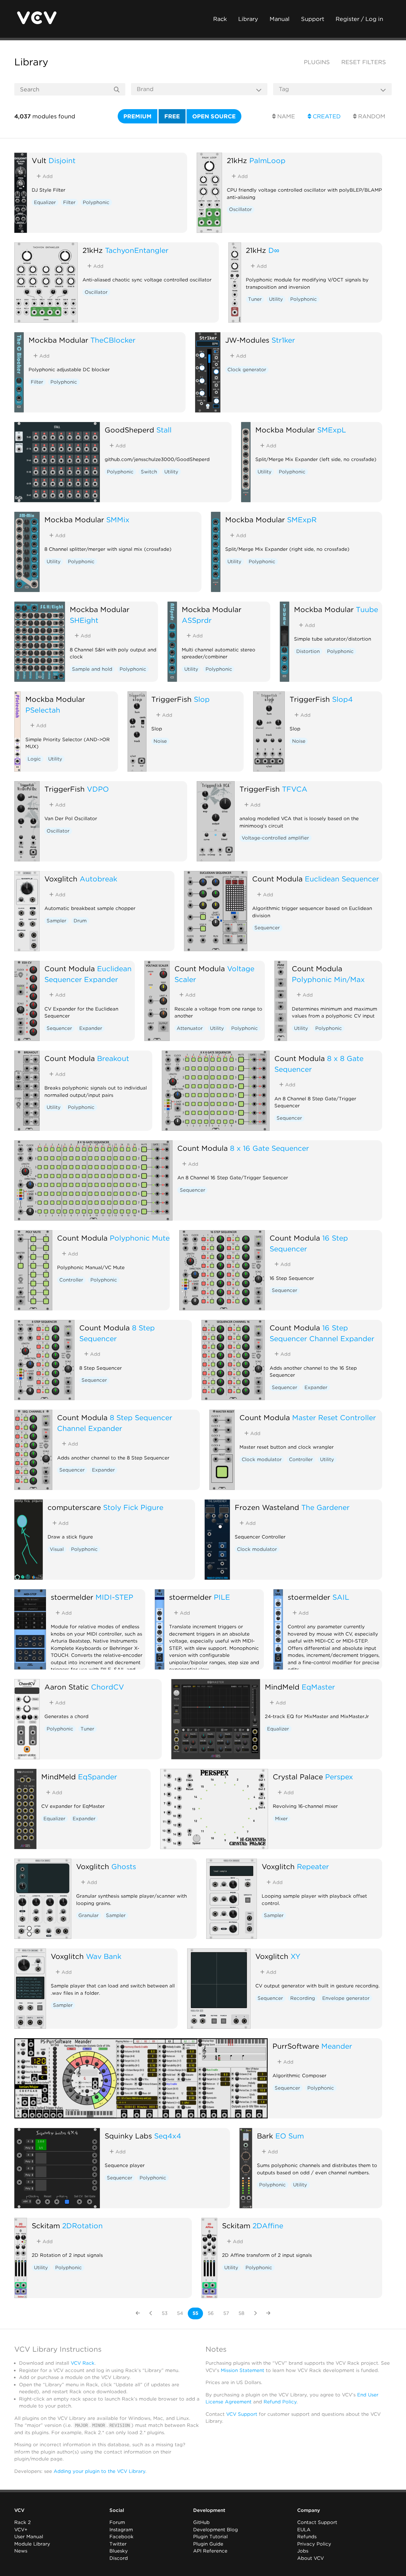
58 (241, 2313)
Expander (91, 1028)
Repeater (313, 1866)
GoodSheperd (129, 430)
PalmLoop (267, 160)
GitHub (201, 2522)
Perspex (339, 1777)
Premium (138, 116)
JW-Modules (247, 340)
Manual (280, 19)
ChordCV (108, 1687)
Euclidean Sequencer (342, 879)
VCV (19, 2510)
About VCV (311, 2558)
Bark (265, 2136)
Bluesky (119, 2551)
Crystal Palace (298, 1777)
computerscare (74, 1507)
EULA (304, 2530)
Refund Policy (280, 2402)
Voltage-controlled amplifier (275, 838)
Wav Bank (104, 1956)
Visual (57, 1549)
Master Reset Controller (334, 1417)
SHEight (84, 620)
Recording (303, 1998)
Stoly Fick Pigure (133, 1507)
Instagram (121, 2530)
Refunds (307, 2537)
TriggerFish (171, 699)
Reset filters (364, 62)
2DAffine (268, 2226)
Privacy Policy (314, 2544)
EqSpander (98, 1777)
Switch (149, 472)
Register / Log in (359, 19)
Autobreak (98, 879)
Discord (119, 2558)
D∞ (274, 250)
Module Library (32, 2544)
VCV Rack (83, 2363)
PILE (222, 1597)
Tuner (255, 299)
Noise (160, 741)
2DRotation (82, 2226)
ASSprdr (197, 620)
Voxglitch (61, 879)
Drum (80, 921)
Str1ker (283, 340)
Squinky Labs (128, 2136)
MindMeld (282, 1687)
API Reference (210, 2551)
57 (226, 2313)
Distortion (308, 651)
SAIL (341, 1597)
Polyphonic (96, 202)
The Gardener (325, 1507)
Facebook (121, 2537)
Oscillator (240, 209)
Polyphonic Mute (140, 1238)
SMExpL (332, 430)
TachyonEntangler (137, 250)
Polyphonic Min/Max (328, 979)
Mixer (281, 1819)
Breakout (113, 1058)
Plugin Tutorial (210, 2537)
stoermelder (72, 1597)
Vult (39, 160)
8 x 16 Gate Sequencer (269, 1148)
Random (371, 116)
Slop (202, 699)
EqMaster (318, 1687)
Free (172, 116)
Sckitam (46, 2226)
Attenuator (190, 1028)
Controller (71, 1280)
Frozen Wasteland (267, 1507)
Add (47, 176)
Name (285, 116)
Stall (164, 430)
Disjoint (62, 160)
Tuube (367, 609)
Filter (69, 202)
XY (295, 1956)
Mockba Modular (58, 340)
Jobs (303, 2551)
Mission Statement (242, 2370)
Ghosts (124, 1866)
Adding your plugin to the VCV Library (99, 2471)
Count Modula (277, 879)
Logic (34, 759)
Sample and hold (92, 669)
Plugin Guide (208, 2544)
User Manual (29, 2537)
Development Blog (216, 2530)
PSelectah (43, 710)
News (21, 2551)
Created (326, 116)
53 (165, 2313)
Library (248, 19)
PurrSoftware (296, 2046)
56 (211, 2313)
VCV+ (21, 2530)
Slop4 (342, 699)
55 (195, 2313)
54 (180, 2313)
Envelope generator (346, 1998)
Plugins (317, 62)
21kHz (237, 160)
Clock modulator (262, 1459)
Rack (220, 19)
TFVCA (295, 789)
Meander (337, 2046)
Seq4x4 (168, 2136)
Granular (88, 1915)
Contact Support (317, 2522)
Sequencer (267, 928)
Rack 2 (23, 2522)
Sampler (56, 921)
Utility (276, 299)
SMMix (118, 520)
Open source (214, 116)
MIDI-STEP (114, 1597)
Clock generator (247, 370)
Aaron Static (67, 1687)
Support (313, 19)
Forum (117, 2522)
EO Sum (290, 2136)
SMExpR (302, 520)
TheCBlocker (113, 340)
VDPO (98, 789)
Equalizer (45, 202)
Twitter (118, 2544)
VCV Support (242, 2414)
